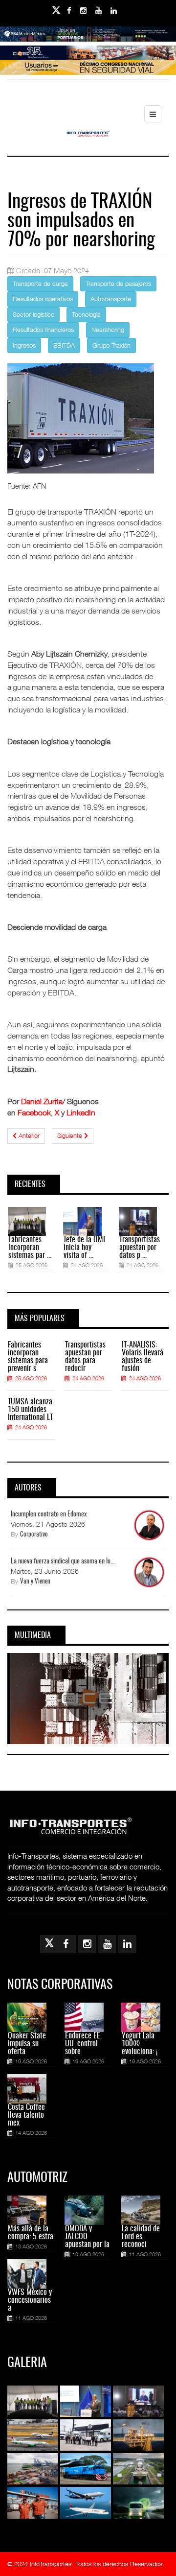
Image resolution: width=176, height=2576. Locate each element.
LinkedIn (81, 1112)
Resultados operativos (43, 299)
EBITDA (64, 345)
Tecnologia (86, 314)
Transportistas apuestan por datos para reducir (85, 1357)
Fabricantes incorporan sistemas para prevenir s (28, 1357)
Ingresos (24, 345)
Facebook (34, 1112)
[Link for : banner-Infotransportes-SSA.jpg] (88, 41)
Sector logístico (33, 314)
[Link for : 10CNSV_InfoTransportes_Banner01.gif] (88, 74)
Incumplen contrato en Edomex (49, 1514)
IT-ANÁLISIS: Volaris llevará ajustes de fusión (143, 1357)
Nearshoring (108, 330)
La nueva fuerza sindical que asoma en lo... (63, 1561)
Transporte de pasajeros (118, 284)
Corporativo (34, 1535)
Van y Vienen (35, 1582)
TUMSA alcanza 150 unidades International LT (30, 1410)
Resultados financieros (43, 330)
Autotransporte (111, 299)
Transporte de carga (40, 284)
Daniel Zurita (42, 1101)
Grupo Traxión (111, 345)
